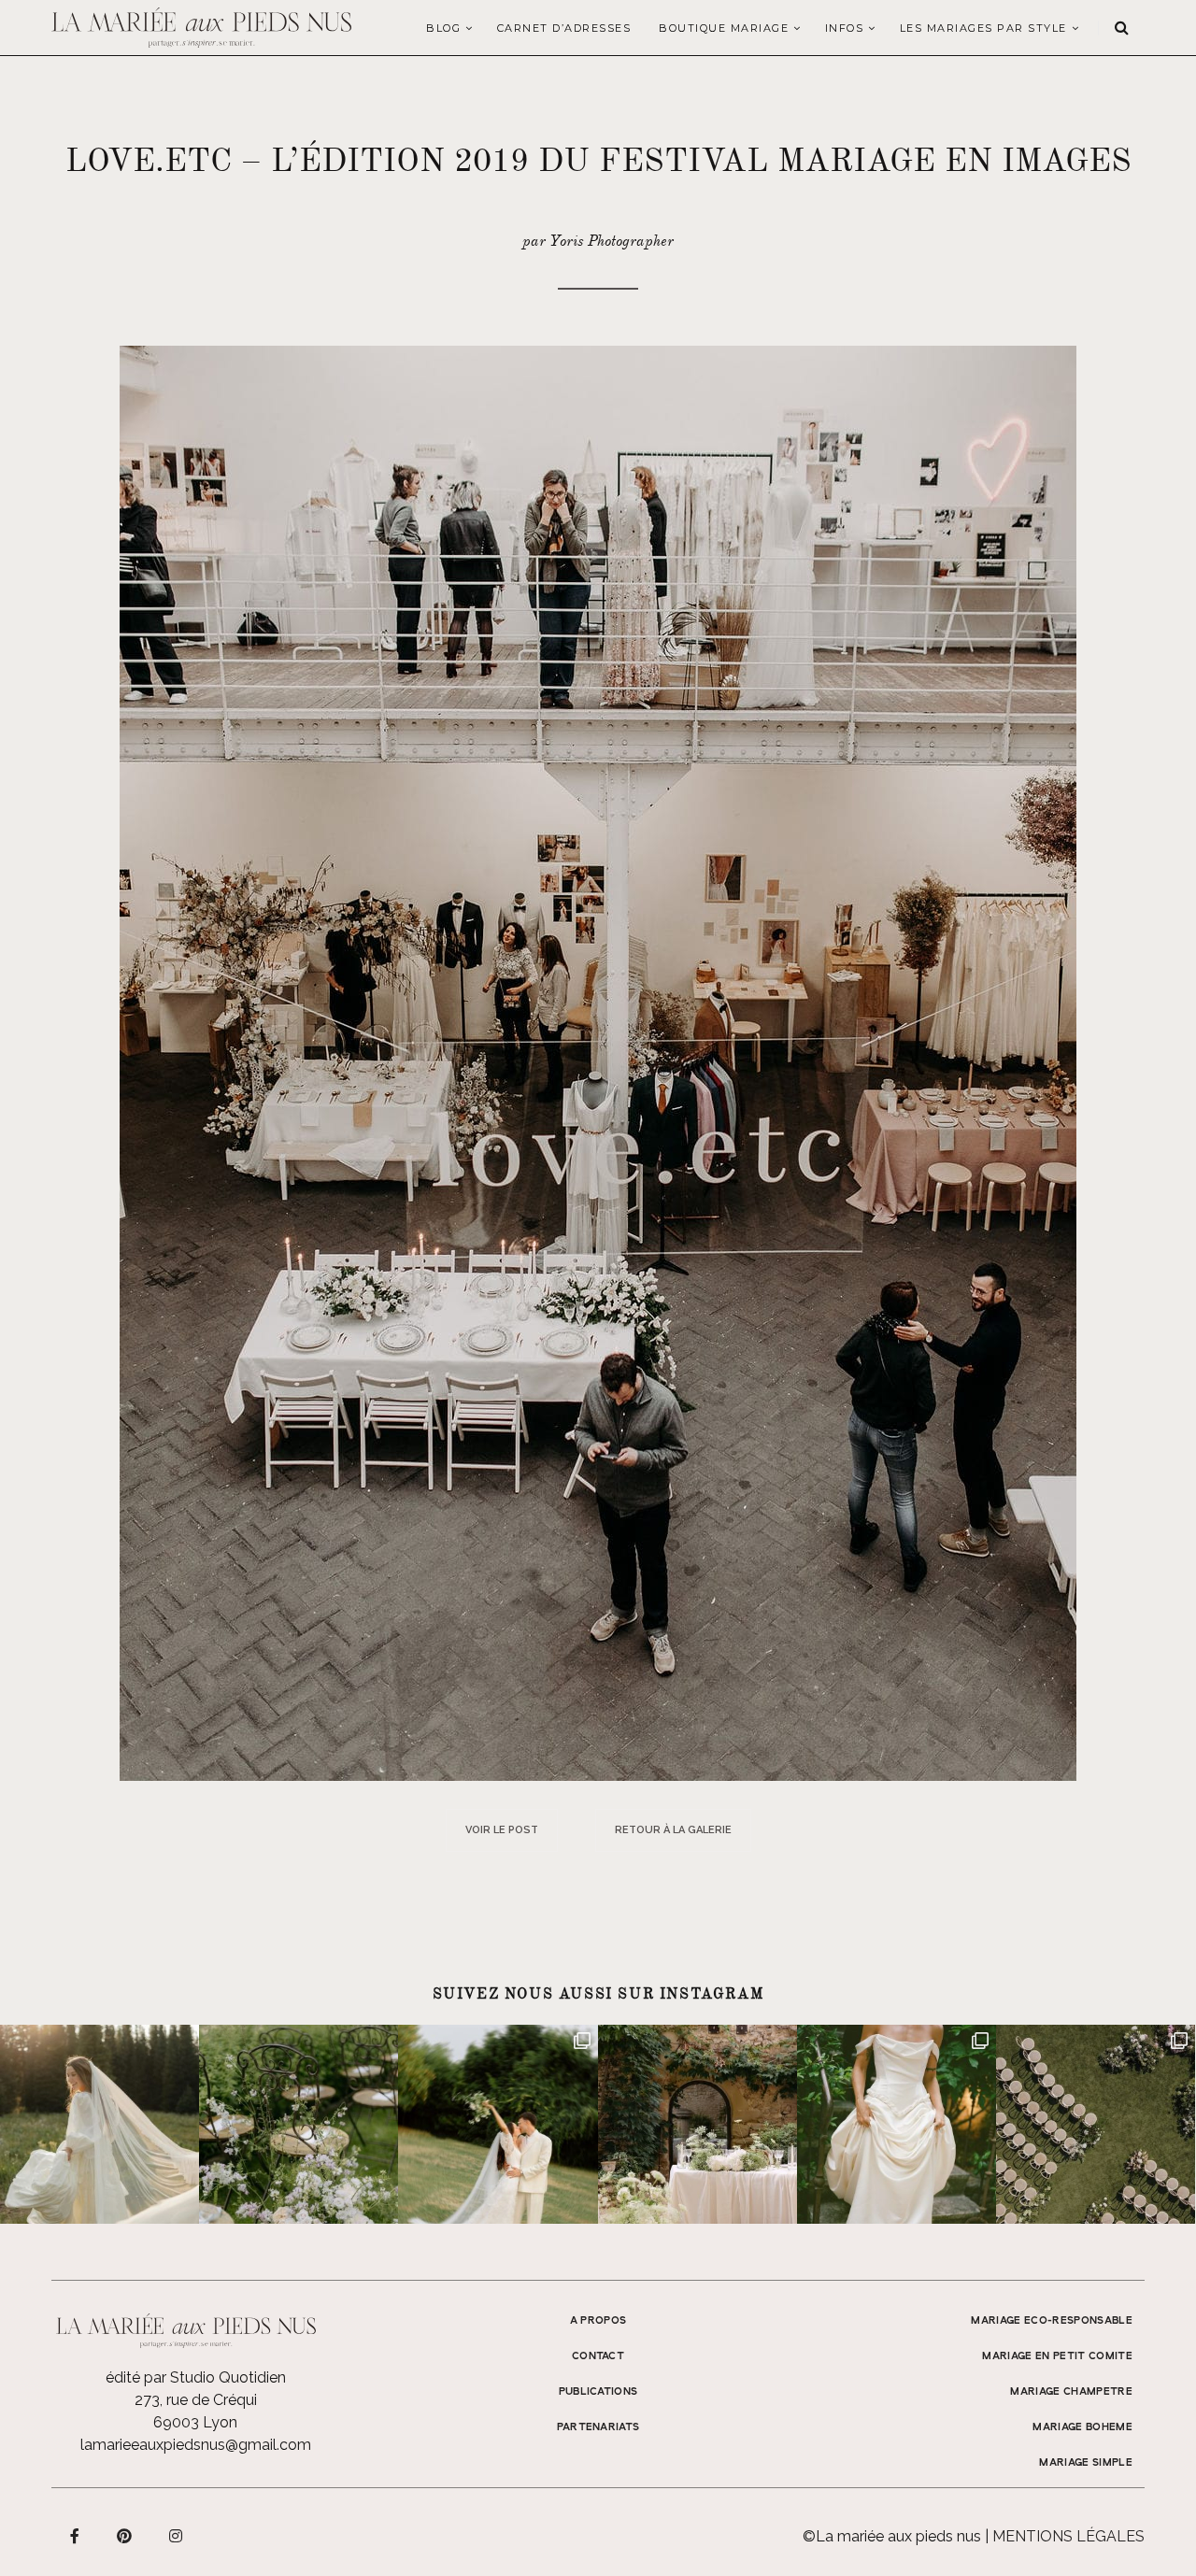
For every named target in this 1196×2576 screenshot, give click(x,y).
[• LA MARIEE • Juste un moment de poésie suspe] (100, 2124)
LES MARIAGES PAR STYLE (983, 28)
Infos (845, 28)
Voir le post (502, 1830)
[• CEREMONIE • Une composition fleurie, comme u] (299, 2124)
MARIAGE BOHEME (1082, 2427)
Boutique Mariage (724, 28)
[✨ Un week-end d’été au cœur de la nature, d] (498, 2124)
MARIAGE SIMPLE (1086, 2463)
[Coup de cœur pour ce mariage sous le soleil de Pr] (897, 2124)
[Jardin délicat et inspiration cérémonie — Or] (1096, 2124)
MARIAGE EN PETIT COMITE (1057, 2356)
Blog (443, 28)
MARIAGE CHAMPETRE (1071, 2392)
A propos (598, 2321)
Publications (598, 2392)
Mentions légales (1068, 2536)
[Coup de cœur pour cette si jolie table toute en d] (698, 2124)
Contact (598, 2356)
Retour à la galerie (673, 1830)
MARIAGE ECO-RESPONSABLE (1052, 2321)
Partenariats (598, 2427)
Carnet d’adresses (564, 28)
